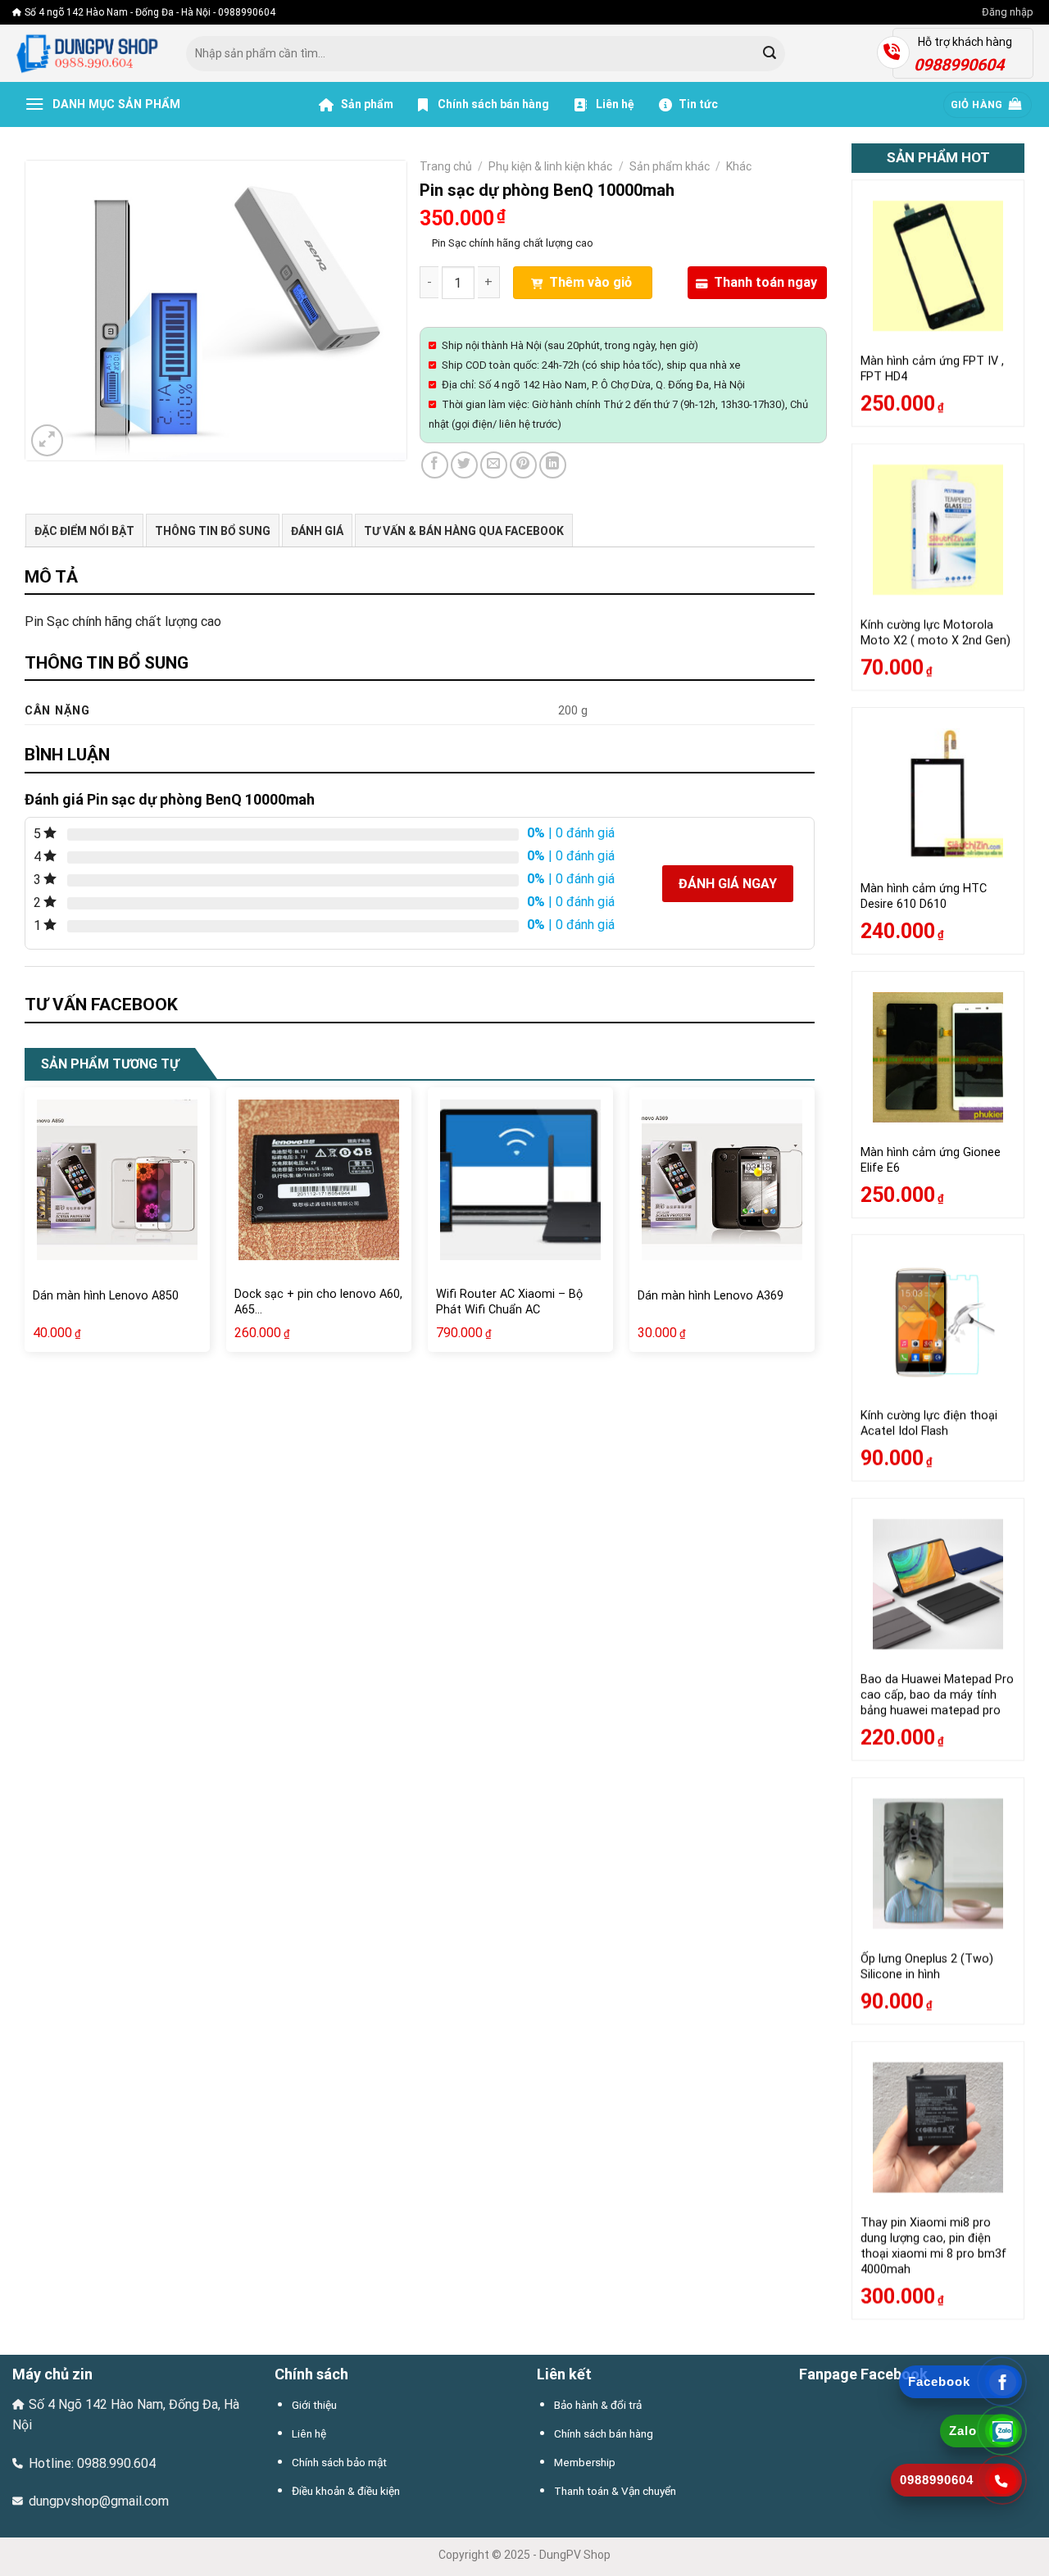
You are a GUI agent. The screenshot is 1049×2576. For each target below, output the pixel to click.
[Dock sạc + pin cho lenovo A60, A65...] (319, 1180)
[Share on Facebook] (435, 465)
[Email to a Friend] (494, 465)
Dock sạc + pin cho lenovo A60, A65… (318, 1302)
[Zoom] (47, 440)
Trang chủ (446, 166)
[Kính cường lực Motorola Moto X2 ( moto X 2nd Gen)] (938, 530)
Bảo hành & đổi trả (598, 2405)
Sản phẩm (366, 104)
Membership (585, 2462)
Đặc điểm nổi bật (84, 531)
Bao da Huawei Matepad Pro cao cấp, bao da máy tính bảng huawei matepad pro (937, 1695)
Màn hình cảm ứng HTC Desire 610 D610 (924, 896)
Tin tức (698, 104)
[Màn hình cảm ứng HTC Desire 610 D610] (938, 794)
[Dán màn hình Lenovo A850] (117, 1180)
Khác (739, 166)
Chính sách (311, 2374)
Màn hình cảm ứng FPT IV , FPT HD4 (932, 370)
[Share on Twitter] (464, 465)
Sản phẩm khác (670, 166)
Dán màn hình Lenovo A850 (106, 1296)
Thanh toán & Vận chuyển (615, 2491)
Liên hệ (614, 104)
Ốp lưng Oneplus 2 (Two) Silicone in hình (927, 1966)
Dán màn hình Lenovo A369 (711, 1296)
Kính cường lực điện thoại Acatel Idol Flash (929, 1424)
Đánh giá (317, 531)
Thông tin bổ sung (213, 531)
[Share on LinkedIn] (553, 465)
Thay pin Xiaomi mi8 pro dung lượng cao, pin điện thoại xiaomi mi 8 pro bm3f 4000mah (933, 2245)
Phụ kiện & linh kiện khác (550, 166)
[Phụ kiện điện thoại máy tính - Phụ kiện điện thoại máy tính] (87, 54)
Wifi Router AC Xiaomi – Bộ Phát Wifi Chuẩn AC (509, 1302)
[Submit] (770, 54)
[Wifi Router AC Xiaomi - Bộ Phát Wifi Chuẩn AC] (520, 1180)
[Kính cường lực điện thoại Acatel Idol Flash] (938, 1320)
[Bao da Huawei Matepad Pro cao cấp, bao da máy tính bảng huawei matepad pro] (938, 1584)
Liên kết (564, 2374)
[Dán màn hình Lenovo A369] (722, 1180)
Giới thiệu (314, 2405)
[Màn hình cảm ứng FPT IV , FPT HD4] (938, 266)
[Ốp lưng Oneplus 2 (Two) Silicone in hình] (938, 1864)
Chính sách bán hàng (493, 104)
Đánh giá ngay (728, 884)
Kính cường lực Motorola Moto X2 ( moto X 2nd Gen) (935, 633)
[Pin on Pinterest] (523, 465)
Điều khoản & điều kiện (346, 2491)
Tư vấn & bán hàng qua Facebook (464, 531)
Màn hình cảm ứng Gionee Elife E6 (931, 1160)
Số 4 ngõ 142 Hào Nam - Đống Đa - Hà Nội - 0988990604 (150, 12)
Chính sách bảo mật (339, 2462)
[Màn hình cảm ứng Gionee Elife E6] (938, 1057)
